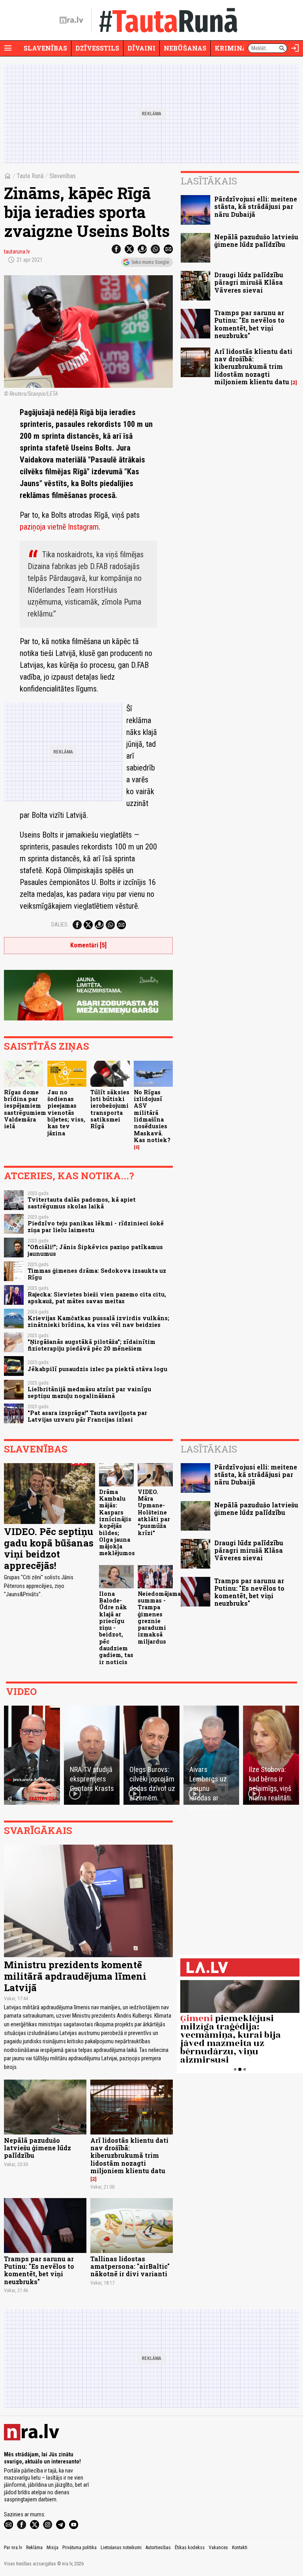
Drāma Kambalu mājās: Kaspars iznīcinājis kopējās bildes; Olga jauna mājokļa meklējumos (117, 1523)
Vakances (218, 2548)
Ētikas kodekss (190, 2548)
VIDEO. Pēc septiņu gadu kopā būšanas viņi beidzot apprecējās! (49, 1548)
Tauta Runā (30, 176)
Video (21, 1691)
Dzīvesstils (97, 48)
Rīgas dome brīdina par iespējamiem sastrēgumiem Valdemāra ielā (25, 1109)
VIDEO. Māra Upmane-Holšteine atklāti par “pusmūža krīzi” (154, 1512)
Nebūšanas (185, 48)
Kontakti (240, 2548)
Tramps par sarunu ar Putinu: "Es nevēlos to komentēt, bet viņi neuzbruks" (249, 324)
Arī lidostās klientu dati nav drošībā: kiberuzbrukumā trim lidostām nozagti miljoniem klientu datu (253, 366)
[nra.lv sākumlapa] (71, 20)
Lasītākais (209, 181)
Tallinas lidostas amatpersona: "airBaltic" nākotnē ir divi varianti (130, 2266)
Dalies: (60, 924)
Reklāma (34, 2548)
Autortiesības (158, 2548)
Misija (52, 2548)
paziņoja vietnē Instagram (59, 527)
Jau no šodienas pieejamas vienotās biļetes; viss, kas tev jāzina (66, 1113)
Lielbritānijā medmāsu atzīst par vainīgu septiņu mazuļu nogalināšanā (89, 1392)
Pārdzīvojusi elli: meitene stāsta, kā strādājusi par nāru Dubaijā (256, 206)
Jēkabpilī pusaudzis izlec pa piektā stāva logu (97, 1369)
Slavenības (45, 48)
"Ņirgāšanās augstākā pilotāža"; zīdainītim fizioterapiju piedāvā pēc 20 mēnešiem (92, 1345)
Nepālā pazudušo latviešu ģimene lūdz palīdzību (256, 241)
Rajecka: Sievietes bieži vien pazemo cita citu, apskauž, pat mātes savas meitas (97, 1298)
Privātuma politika (79, 2548)
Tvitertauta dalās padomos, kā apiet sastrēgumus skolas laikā (82, 1203)
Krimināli (234, 48)
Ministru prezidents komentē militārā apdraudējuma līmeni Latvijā (75, 1976)
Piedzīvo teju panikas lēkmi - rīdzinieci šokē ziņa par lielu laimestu (96, 1227)
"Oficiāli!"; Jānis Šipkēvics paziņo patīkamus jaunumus (95, 1250)
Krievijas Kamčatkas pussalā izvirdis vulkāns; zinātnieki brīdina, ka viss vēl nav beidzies (98, 1321)
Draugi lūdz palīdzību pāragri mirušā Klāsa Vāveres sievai (249, 282)
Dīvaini (141, 48)
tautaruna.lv (17, 252)
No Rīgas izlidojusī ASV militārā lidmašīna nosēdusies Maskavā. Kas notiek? (152, 1116)
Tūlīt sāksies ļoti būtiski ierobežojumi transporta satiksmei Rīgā (110, 1109)
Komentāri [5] (88, 945)
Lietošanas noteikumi (121, 2548)
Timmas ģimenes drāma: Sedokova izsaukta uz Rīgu (97, 1274)
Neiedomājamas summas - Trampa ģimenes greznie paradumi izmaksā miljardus (161, 1618)
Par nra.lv (13, 2548)
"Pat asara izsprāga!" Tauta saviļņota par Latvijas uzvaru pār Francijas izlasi (87, 1416)
